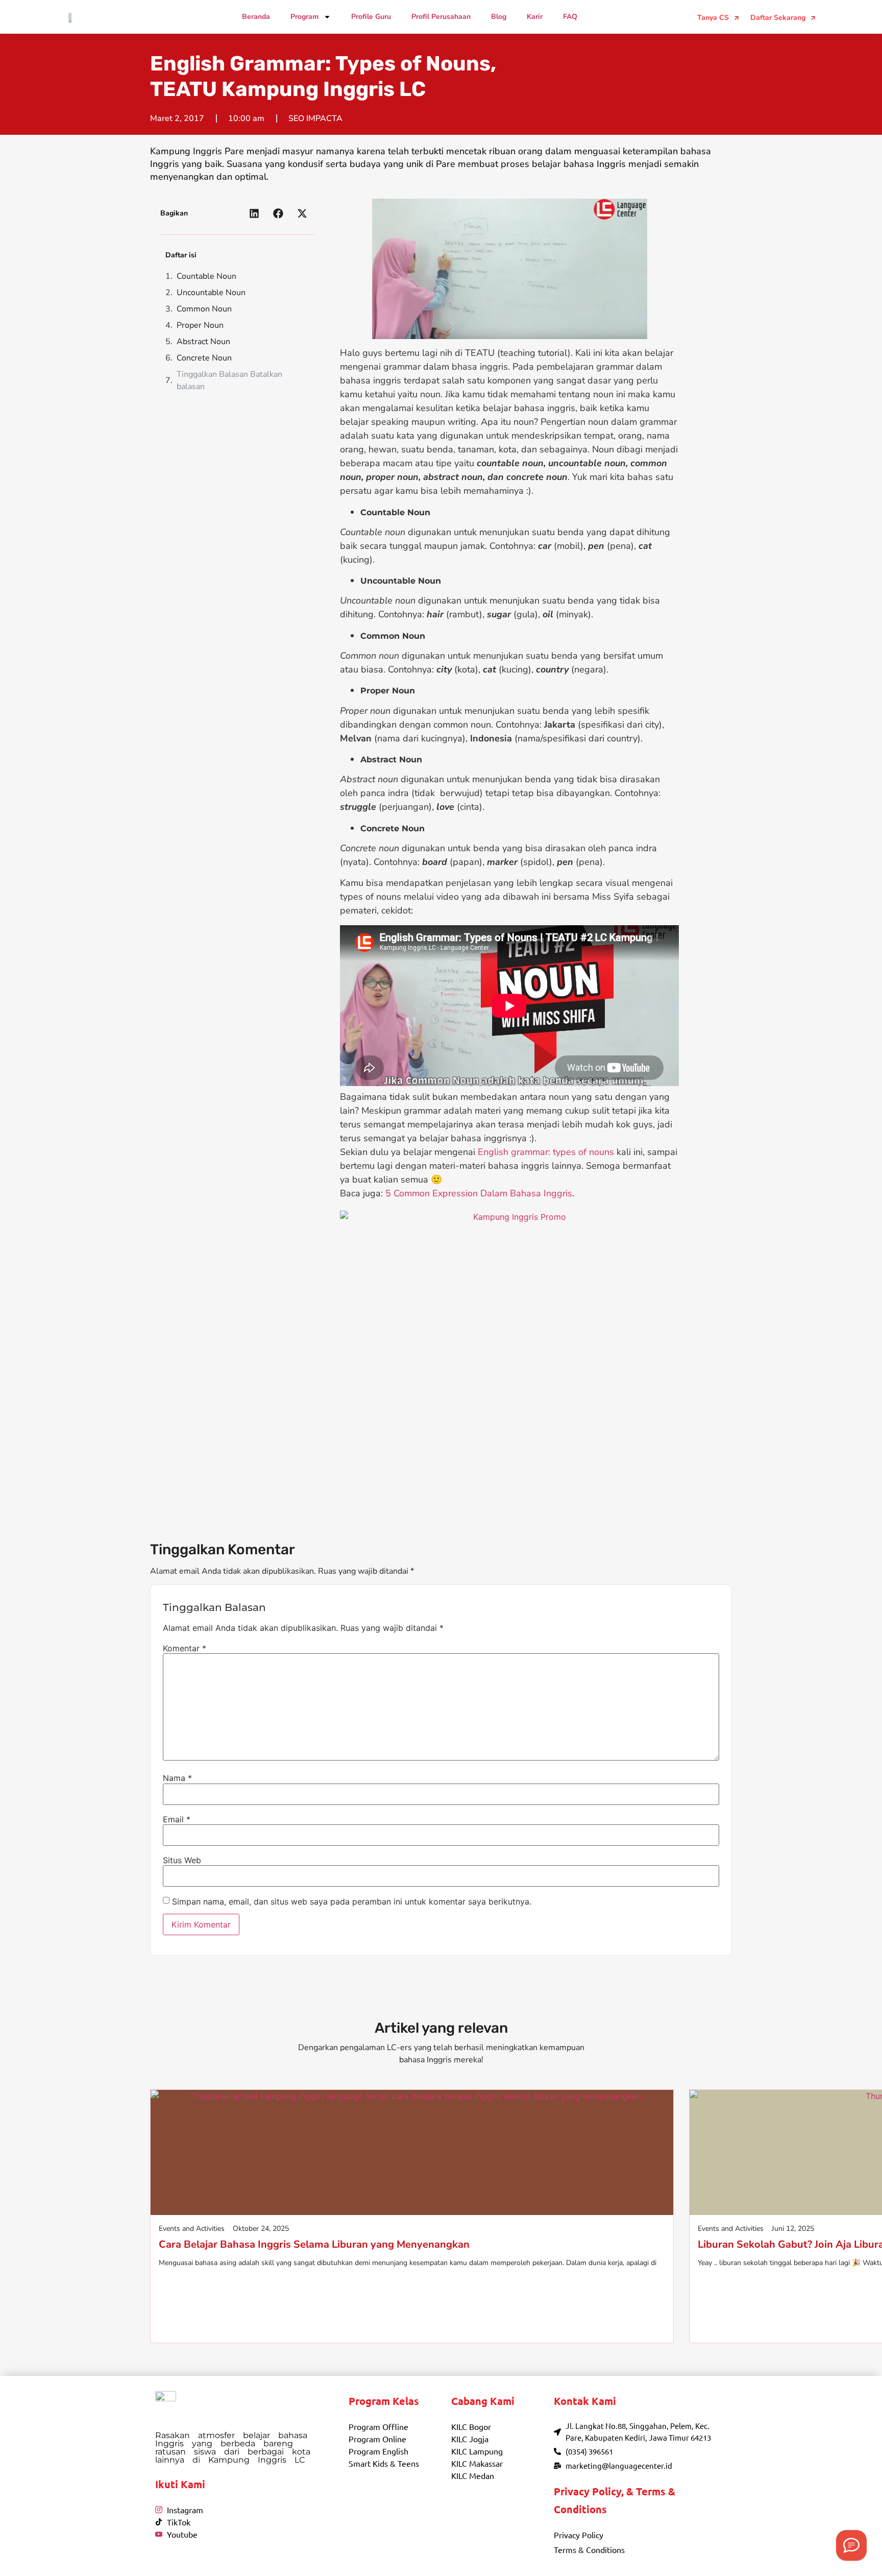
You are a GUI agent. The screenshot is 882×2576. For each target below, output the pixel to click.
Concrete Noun (204, 358)
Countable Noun (206, 276)
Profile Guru (371, 17)
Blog (499, 17)
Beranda (256, 17)
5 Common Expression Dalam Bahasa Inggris (479, 1193)
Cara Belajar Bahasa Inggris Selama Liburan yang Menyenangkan (314, 2244)
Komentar (185, 1648)
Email (177, 1819)
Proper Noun (200, 325)
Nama (177, 1778)
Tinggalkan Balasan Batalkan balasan (229, 380)
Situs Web (182, 1860)
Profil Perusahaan (441, 17)
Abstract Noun (203, 342)
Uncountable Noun (211, 293)
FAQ (570, 17)
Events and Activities (192, 2229)
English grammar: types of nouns (546, 1152)
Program (304, 17)
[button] (254, 213)
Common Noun (204, 309)
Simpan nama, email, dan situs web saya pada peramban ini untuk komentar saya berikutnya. (352, 1901)
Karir (535, 17)
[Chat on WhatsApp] (851, 2545)
